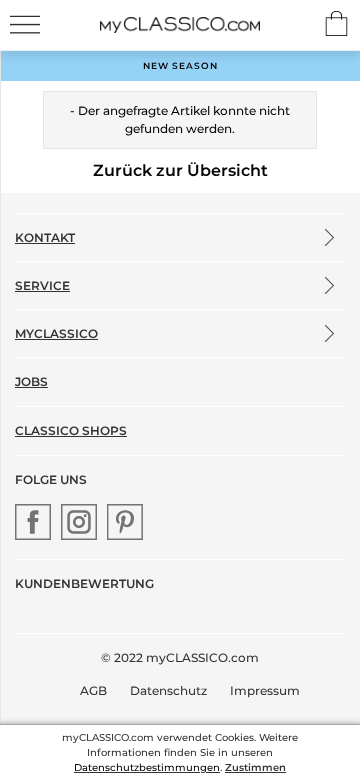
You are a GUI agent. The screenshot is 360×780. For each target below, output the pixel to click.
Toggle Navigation (25, 24)
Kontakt (45, 237)
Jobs (31, 381)
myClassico (56, 333)
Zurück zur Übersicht (180, 170)
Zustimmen (255, 767)
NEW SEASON (180, 65)
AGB (93, 690)
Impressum (265, 690)
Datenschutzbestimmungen (147, 767)
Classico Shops (71, 430)
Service (42, 285)
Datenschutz (168, 690)
